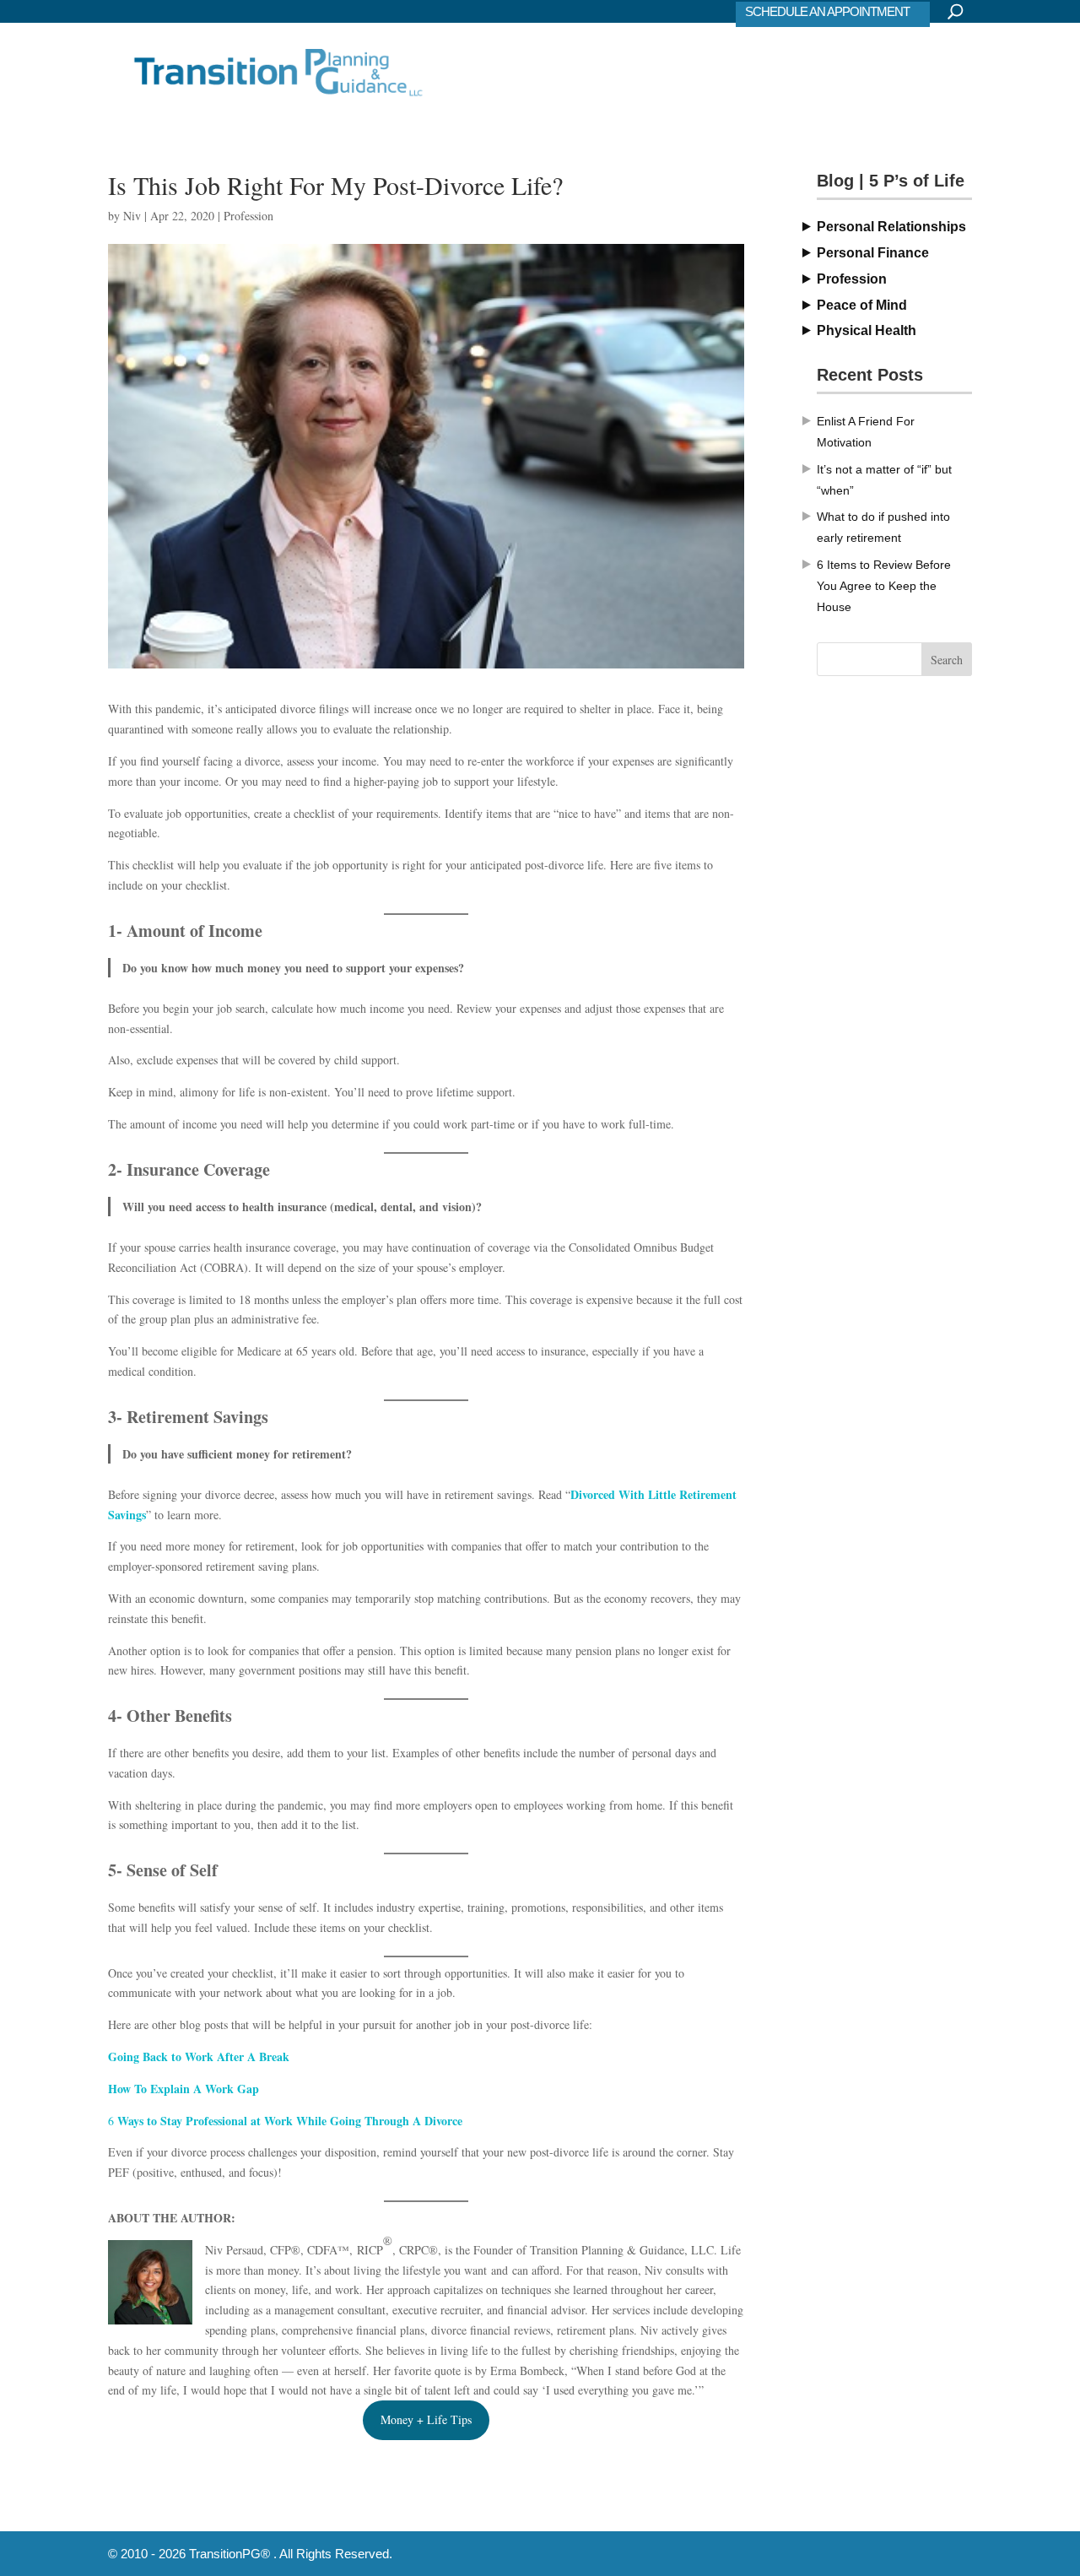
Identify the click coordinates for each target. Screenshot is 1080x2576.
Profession (248, 216)
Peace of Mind (862, 305)
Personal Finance (873, 253)
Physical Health (867, 330)
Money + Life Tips (426, 2419)
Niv (132, 216)
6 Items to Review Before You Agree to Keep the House (884, 586)
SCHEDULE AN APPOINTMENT (827, 11)
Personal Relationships (891, 227)
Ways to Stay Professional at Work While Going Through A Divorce (290, 2121)
